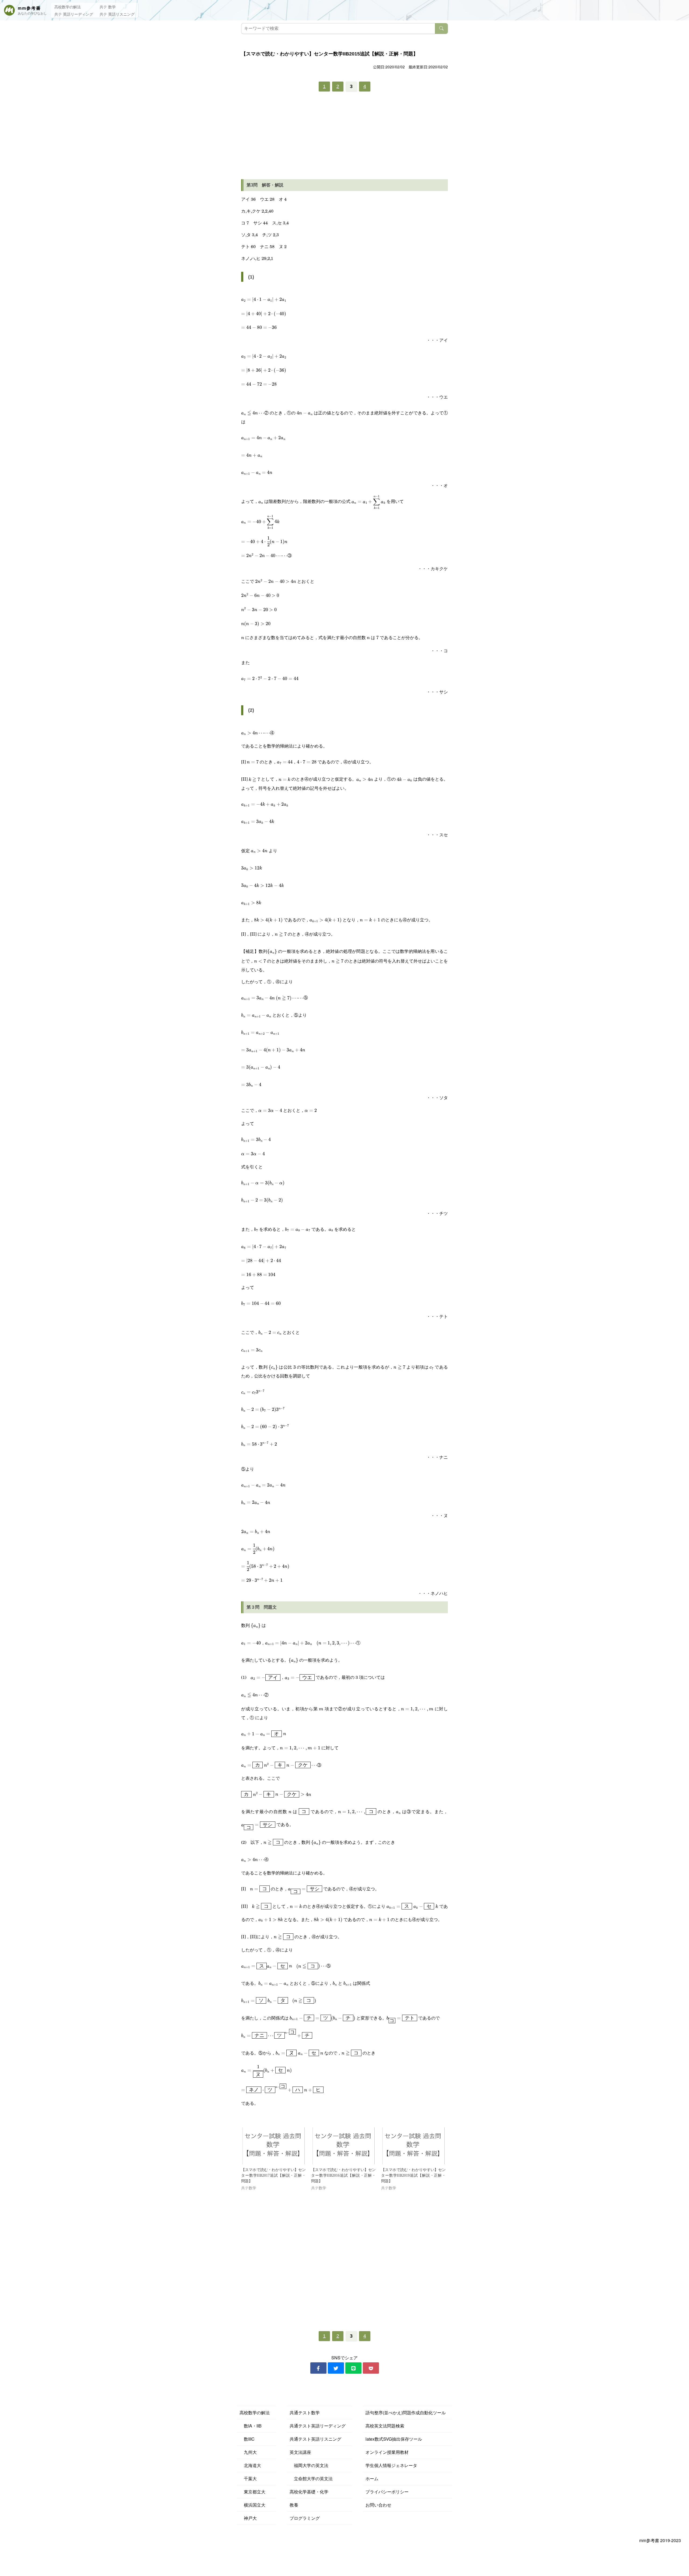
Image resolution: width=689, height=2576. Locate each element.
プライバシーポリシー (387, 2492)
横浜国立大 (252, 2505)
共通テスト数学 (305, 2413)
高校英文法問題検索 (385, 2426)
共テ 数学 (108, 7)
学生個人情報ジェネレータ (391, 2465)
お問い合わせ (378, 2505)
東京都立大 (252, 2492)
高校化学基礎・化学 (309, 2492)
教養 (294, 2505)
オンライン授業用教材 (387, 2452)
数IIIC (247, 2439)
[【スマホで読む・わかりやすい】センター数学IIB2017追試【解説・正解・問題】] (273, 2146)
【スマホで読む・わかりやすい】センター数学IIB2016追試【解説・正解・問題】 (343, 2175)
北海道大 (250, 2465)
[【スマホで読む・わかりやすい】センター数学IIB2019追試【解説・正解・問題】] (413, 2146)
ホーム (372, 2478)
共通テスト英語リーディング (318, 2426)
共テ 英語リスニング (117, 14)
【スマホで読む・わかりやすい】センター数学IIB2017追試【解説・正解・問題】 (273, 2175)
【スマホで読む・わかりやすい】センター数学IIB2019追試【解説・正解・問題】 (413, 2175)
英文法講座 (300, 2452)
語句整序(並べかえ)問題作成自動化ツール (406, 2413)
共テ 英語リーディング (74, 14)
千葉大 (248, 2478)
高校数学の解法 (68, 7)
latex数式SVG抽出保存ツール (394, 2439)
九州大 (248, 2452)
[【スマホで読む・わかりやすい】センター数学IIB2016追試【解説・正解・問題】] (343, 2146)
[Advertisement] (344, 137)
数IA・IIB (251, 2426)
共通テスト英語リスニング (315, 2439)
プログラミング (305, 2518)
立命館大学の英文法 (311, 2478)
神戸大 (248, 2518)
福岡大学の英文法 (309, 2465)
